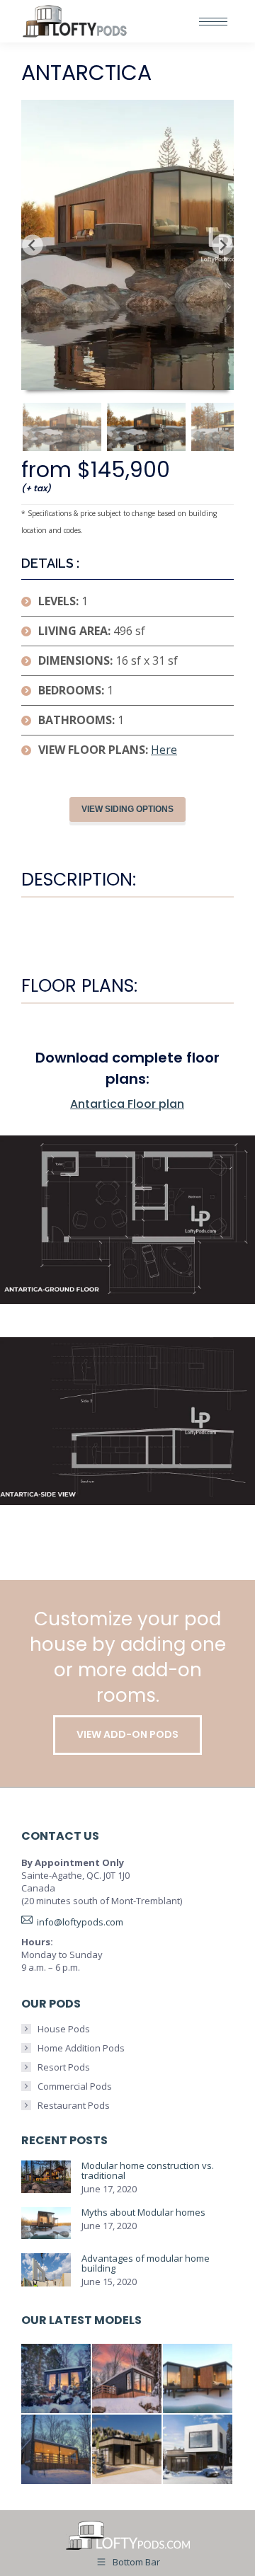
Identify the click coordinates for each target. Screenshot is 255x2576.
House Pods (64, 2029)
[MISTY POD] (127, 2450)
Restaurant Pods (74, 2105)
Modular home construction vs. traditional (148, 2170)
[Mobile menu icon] (213, 22)
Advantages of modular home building (146, 2263)
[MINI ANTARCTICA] (57, 2379)
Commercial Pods (75, 2086)
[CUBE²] (198, 2450)
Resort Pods (64, 2067)
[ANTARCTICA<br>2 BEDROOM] (127, 2379)
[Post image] (46, 2177)
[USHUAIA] (57, 2450)
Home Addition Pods (81, 2048)
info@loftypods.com (80, 1922)
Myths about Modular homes (143, 2212)
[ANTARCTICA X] (198, 2379)
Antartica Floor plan (127, 1104)
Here (164, 750)
